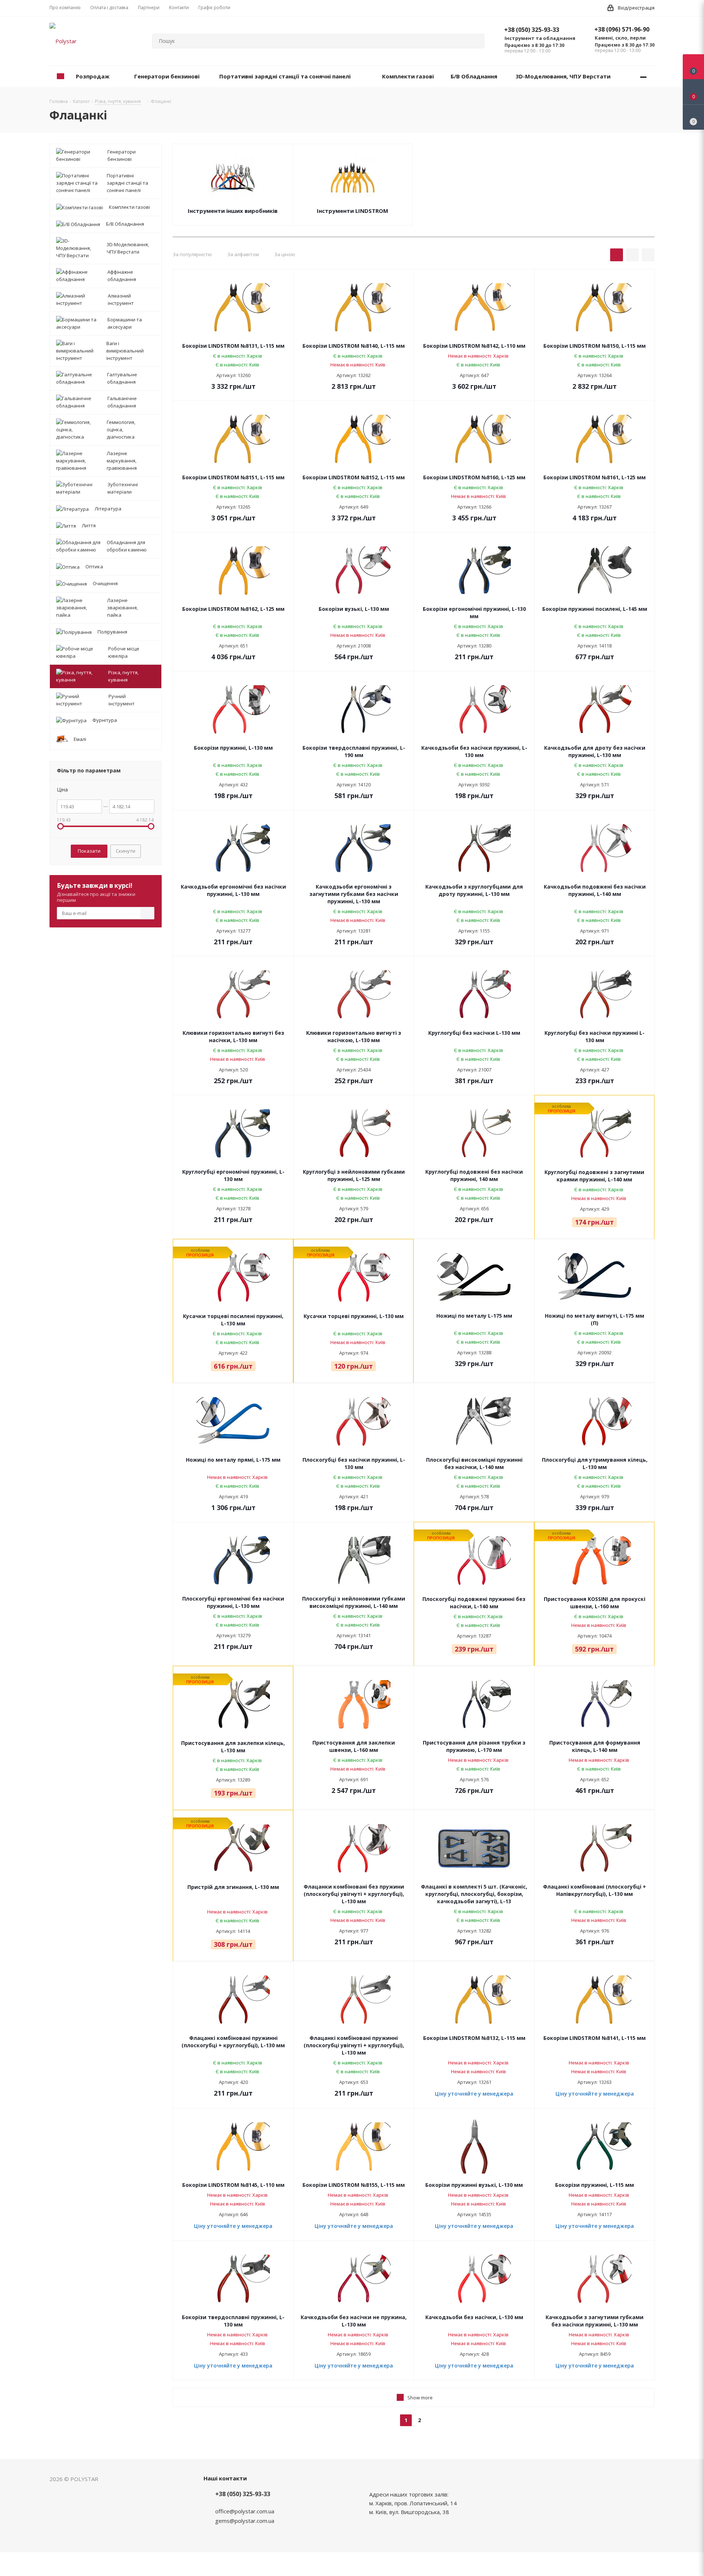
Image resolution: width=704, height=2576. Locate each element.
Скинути (126, 851)
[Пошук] (476, 41)
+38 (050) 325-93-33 (532, 30)
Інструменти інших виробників (233, 211)
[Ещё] (643, 77)
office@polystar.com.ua (245, 2511)
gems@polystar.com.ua (245, 2521)
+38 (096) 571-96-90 (622, 29)
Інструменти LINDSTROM (353, 211)
